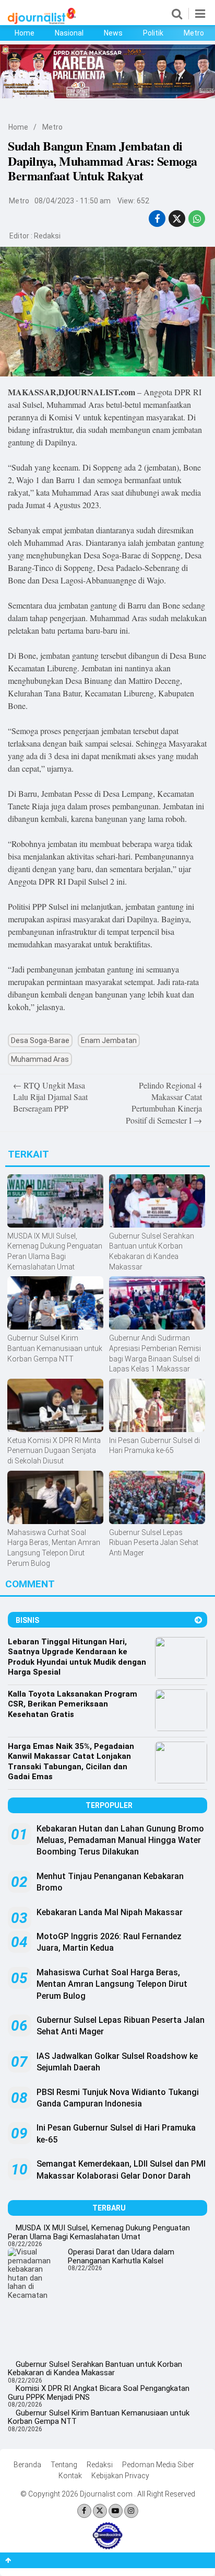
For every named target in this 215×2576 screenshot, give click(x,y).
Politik (153, 33)
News (113, 33)
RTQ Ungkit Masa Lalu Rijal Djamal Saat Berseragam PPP (50, 1097)
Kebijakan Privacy (120, 2476)
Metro (194, 33)
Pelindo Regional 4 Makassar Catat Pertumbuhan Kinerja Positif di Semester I (164, 1103)
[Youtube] (116, 2511)
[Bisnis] (198, 1620)
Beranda (27, 2465)
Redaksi (47, 236)
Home (25, 33)
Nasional (69, 33)
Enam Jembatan (109, 1040)
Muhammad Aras (40, 1059)
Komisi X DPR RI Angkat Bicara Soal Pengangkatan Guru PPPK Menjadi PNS (99, 2393)
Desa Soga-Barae (40, 1040)
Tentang (64, 2465)
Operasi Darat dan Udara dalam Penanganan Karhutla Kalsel (121, 2256)
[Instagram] (131, 2511)
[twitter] (177, 219)
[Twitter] (100, 2511)
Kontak (70, 2476)
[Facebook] (84, 2511)
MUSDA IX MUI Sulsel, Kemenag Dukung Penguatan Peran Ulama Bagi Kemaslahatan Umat (99, 2232)
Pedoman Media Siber (158, 2465)
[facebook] (157, 219)
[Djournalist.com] (42, 21)
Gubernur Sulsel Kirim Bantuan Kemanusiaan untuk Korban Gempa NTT (99, 2417)
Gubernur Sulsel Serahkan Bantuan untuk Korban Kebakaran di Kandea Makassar (95, 2369)
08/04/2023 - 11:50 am (73, 201)
